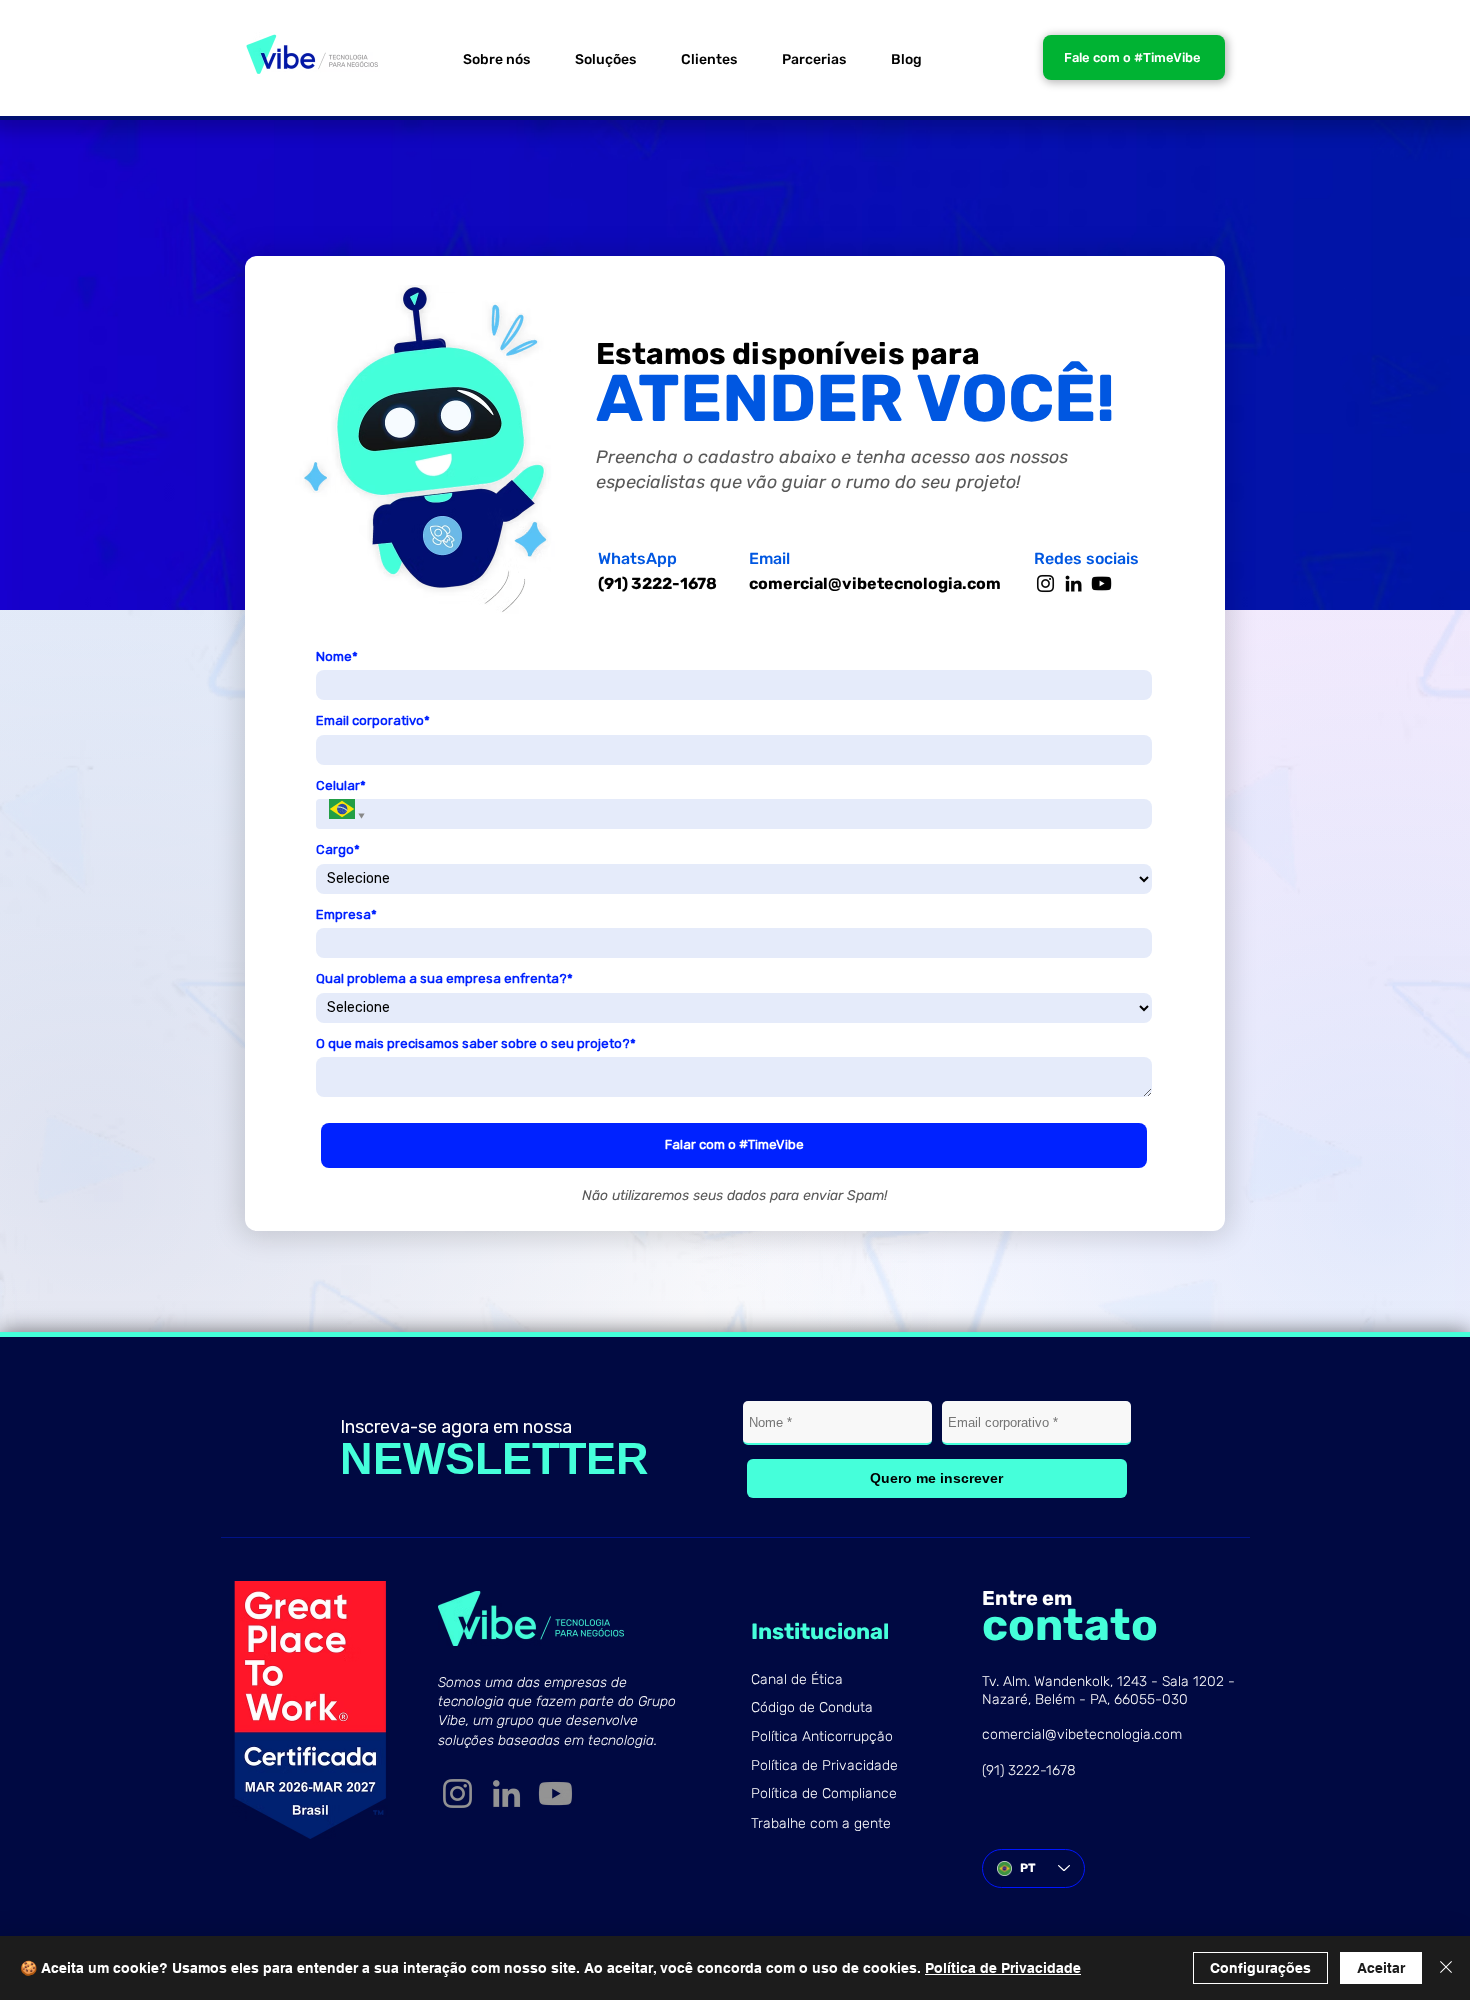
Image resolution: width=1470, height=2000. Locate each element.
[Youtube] (1101, 583)
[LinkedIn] (1073, 583)
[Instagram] (1045, 583)
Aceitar (1381, 1968)
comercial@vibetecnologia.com (875, 583)
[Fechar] (1446, 1968)
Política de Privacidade (1003, 1968)
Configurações (1260, 1968)
